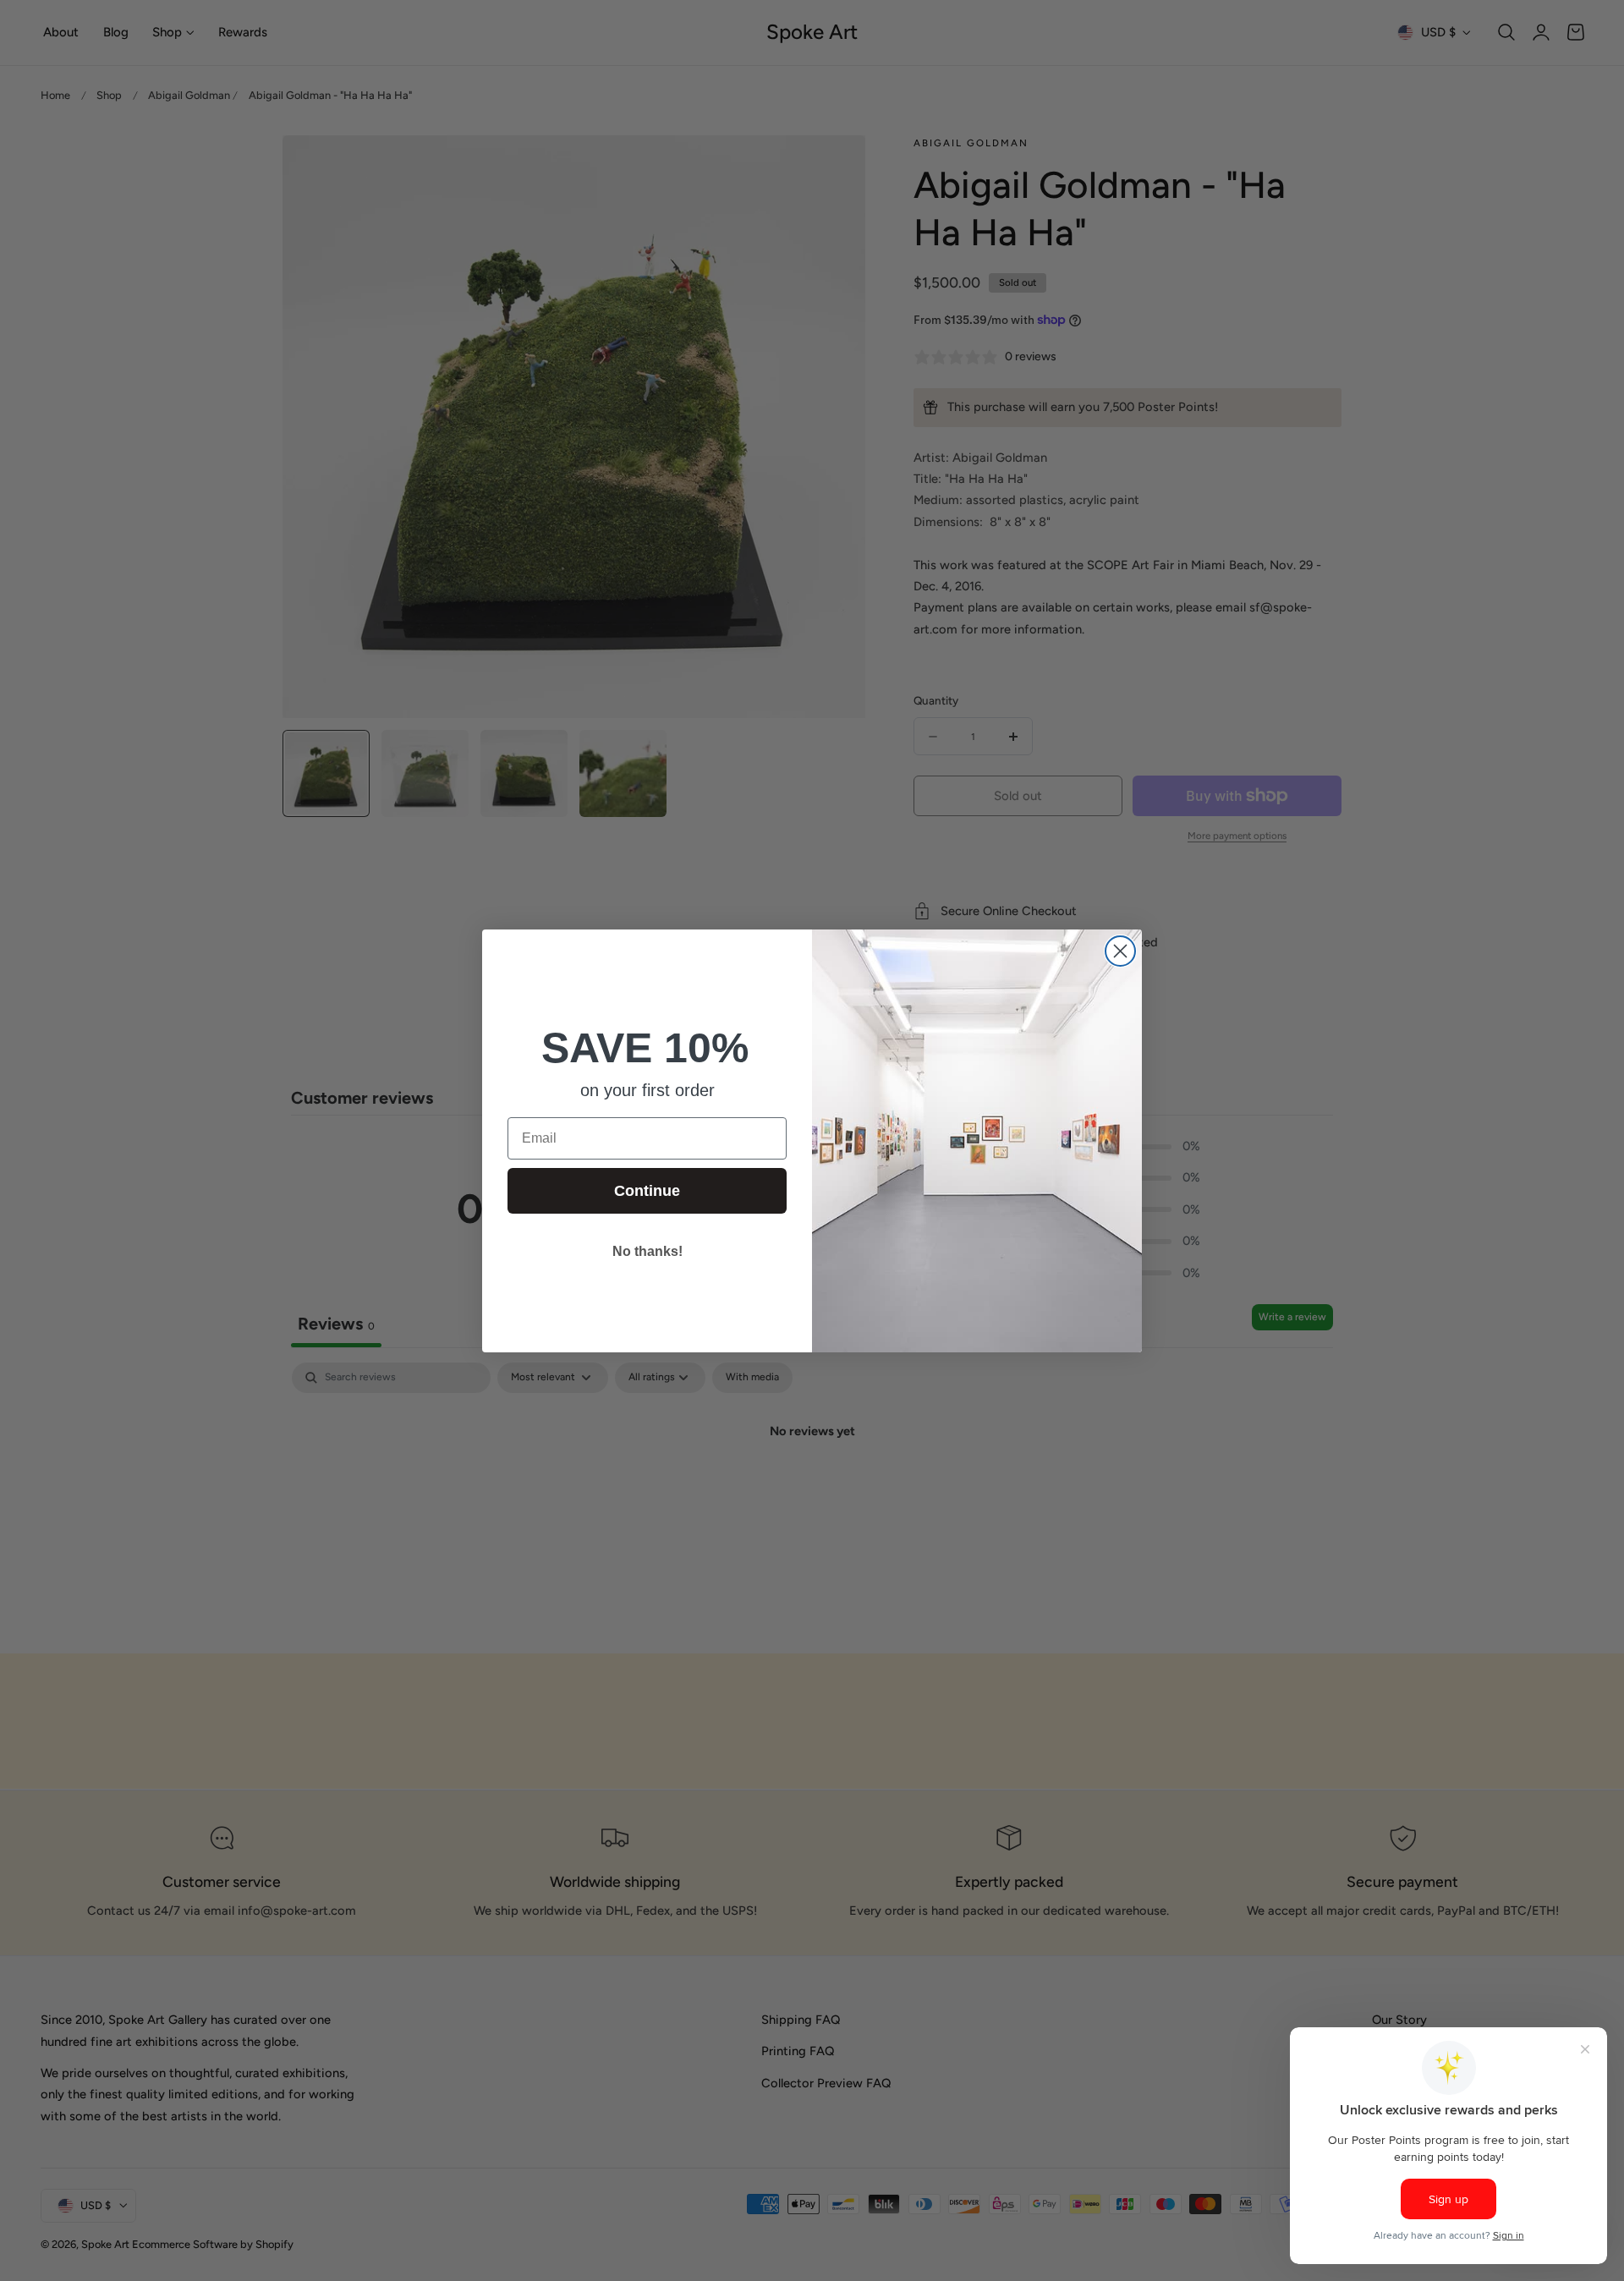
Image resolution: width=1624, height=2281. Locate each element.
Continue (647, 1191)
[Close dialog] (1120, 951)
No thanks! (647, 1251)
